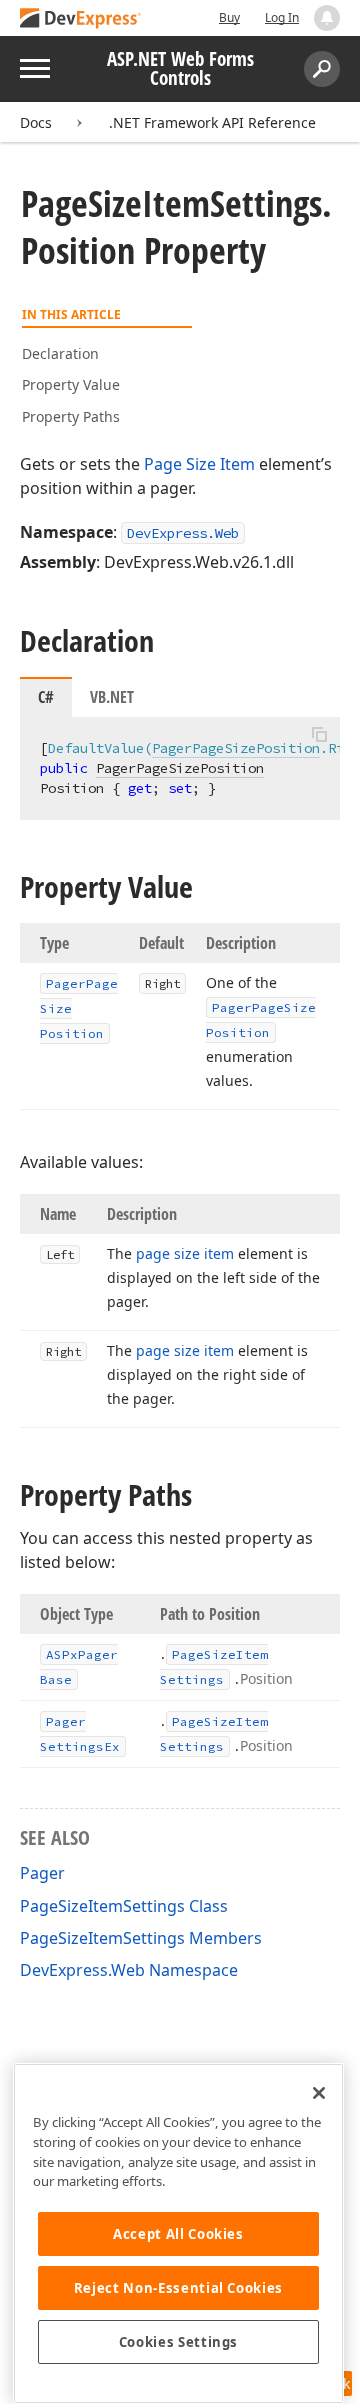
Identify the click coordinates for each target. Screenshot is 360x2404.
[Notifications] (327, 18)
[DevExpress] (81, 19)
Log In (282, 17)
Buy (229, 17)
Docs (36, 122)
